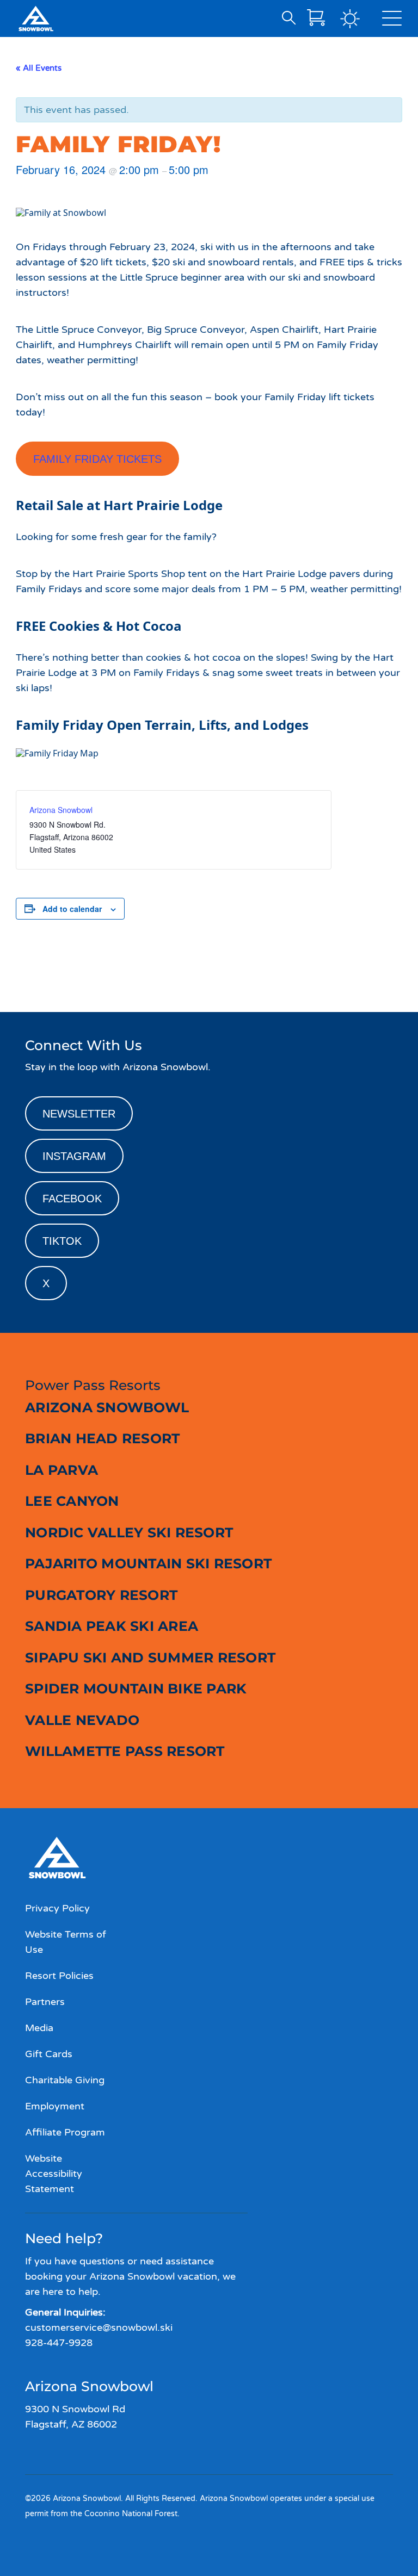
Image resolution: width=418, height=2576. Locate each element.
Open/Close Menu (392, 21)
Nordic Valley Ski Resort (129, 1532)
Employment (55, 2106)
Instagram (74, 1156)
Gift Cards (49, 2054)
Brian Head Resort (102, 1438)
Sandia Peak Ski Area (112, 1626)
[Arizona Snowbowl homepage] (36, 18)
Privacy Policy (57, 1908)
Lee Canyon (72, 1501)
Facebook (72, 1199)
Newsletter (79, 1114)
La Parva (62, 1470)
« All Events (39, 68)
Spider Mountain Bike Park (136, 1689)
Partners (45, 2002)
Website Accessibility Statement (54, 2174)
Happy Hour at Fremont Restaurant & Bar (99, 973)
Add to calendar (72, 909)
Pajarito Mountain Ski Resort (148, 1563)
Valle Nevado (82, 1720)
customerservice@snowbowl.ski (99, 2327)
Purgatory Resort (101, 1595)
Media (39, 2028)
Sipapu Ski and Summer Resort (150, 1658)
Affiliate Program (65, 2132)
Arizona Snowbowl (61, 810)
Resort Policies (59, 1976)
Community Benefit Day (353, 973)
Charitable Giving (65, 2080)
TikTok (62, 1241)
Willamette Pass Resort (125, 1751)
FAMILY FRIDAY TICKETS (97, 459)
